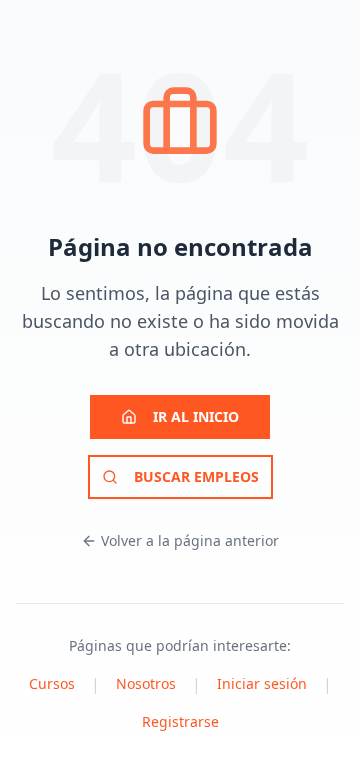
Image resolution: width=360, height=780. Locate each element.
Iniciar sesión (262, 683)
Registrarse (180, 721)
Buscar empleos (196, 476)
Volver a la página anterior (190, 540)
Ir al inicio (196, 416)
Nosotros (146, 683)
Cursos (52, 683)
